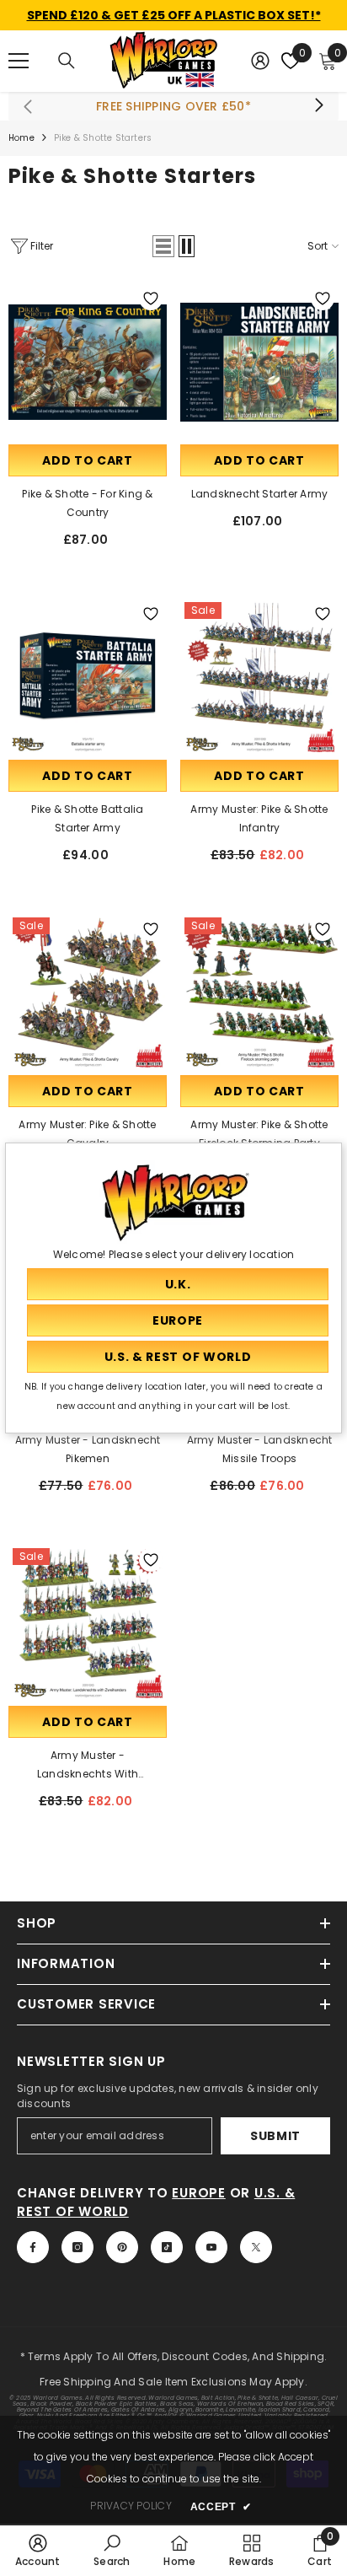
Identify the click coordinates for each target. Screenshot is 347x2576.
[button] (163, 246)
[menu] (19, 61)
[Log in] (260, 61)
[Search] (67, 61)
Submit (275, 2136)
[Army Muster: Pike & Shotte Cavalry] (88, 992)
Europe (199, 2193)
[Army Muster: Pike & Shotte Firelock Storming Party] (259, 992)
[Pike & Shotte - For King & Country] (88, 362)
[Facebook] (33, 2247)
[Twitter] (256, 2247)
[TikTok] (167, 2247)
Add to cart (88, 460)
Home (21, 138)
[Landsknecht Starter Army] (259, 362)
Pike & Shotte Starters (103, 138)
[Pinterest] (122, 2247)
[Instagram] (77, 2247)
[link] (38, 2550)
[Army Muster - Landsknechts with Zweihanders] (88, 1623)
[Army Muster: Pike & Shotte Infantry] (259, 677)
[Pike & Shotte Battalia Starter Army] (88, 677)
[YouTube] (211, 2247)
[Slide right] (318, 106)
